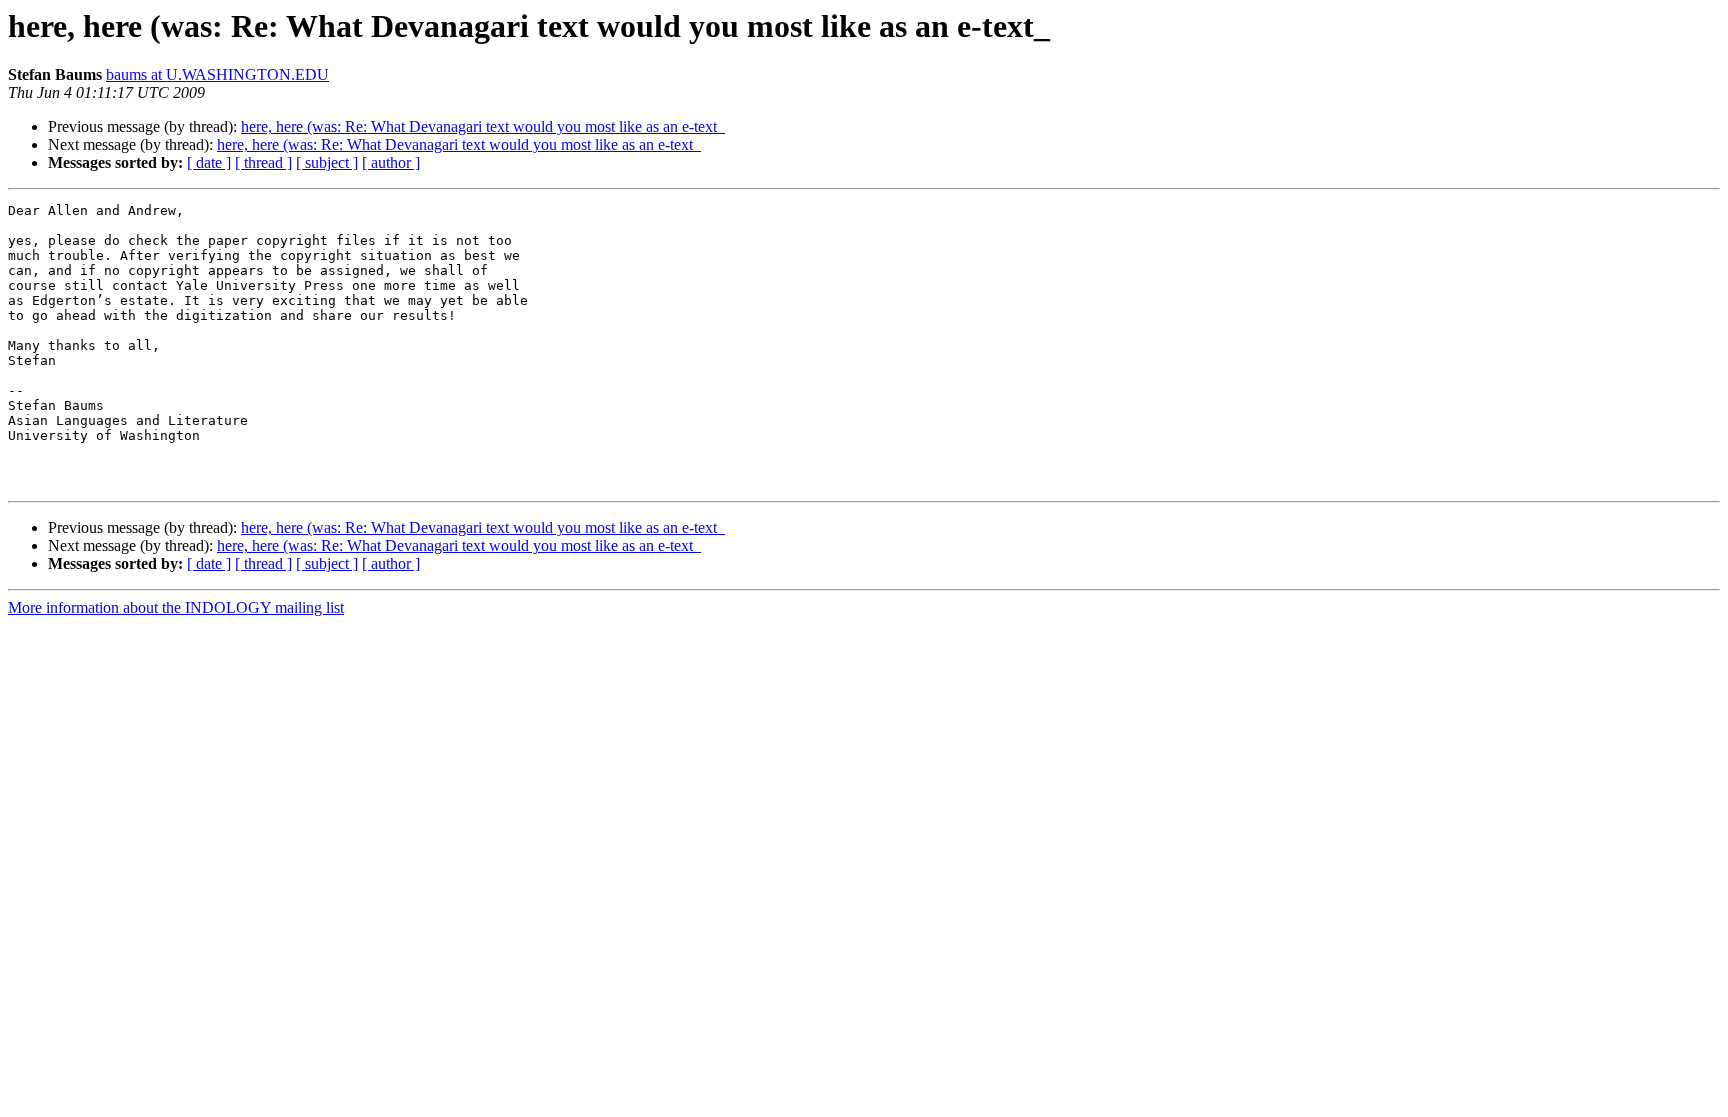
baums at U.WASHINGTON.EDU (217, 74)
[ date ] (209, 162)
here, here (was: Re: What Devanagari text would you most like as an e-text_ (483, 126)
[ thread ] (263, 162)
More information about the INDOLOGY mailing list (176, 607)
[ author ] (391, 162)
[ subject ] (327, 162)
